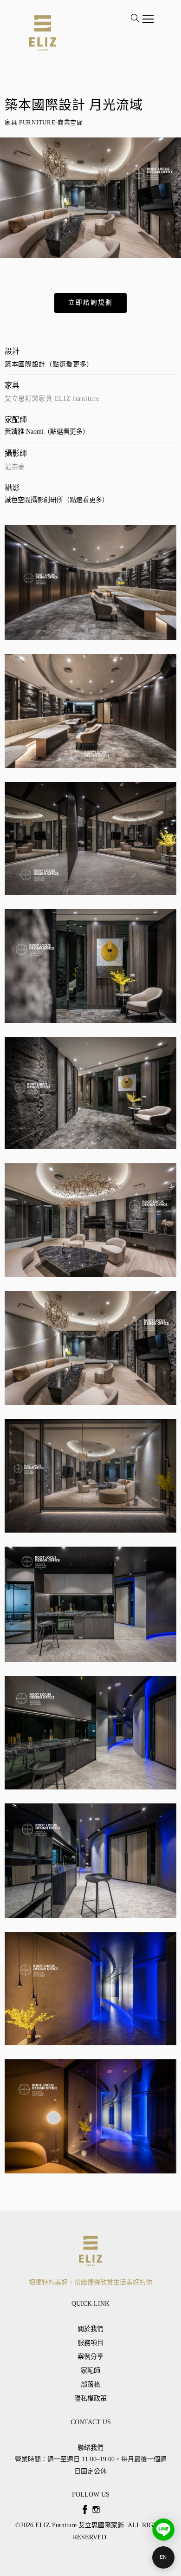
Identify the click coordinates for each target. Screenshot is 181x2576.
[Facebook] (85, 2510)
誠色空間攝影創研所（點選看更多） (57, 500)
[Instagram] (96, 2510)
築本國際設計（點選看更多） (49, 364)
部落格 (90, 2384)
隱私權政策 (90, 2398)
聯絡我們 (90, 2448)
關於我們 (90, 2329)
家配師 (90, 2371)
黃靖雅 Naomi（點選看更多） (47, 432)
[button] (90, 303)
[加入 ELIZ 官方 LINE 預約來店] (163, 2530)
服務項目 (90, 2343)
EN (163, 2557)
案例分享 (90, 2357)
